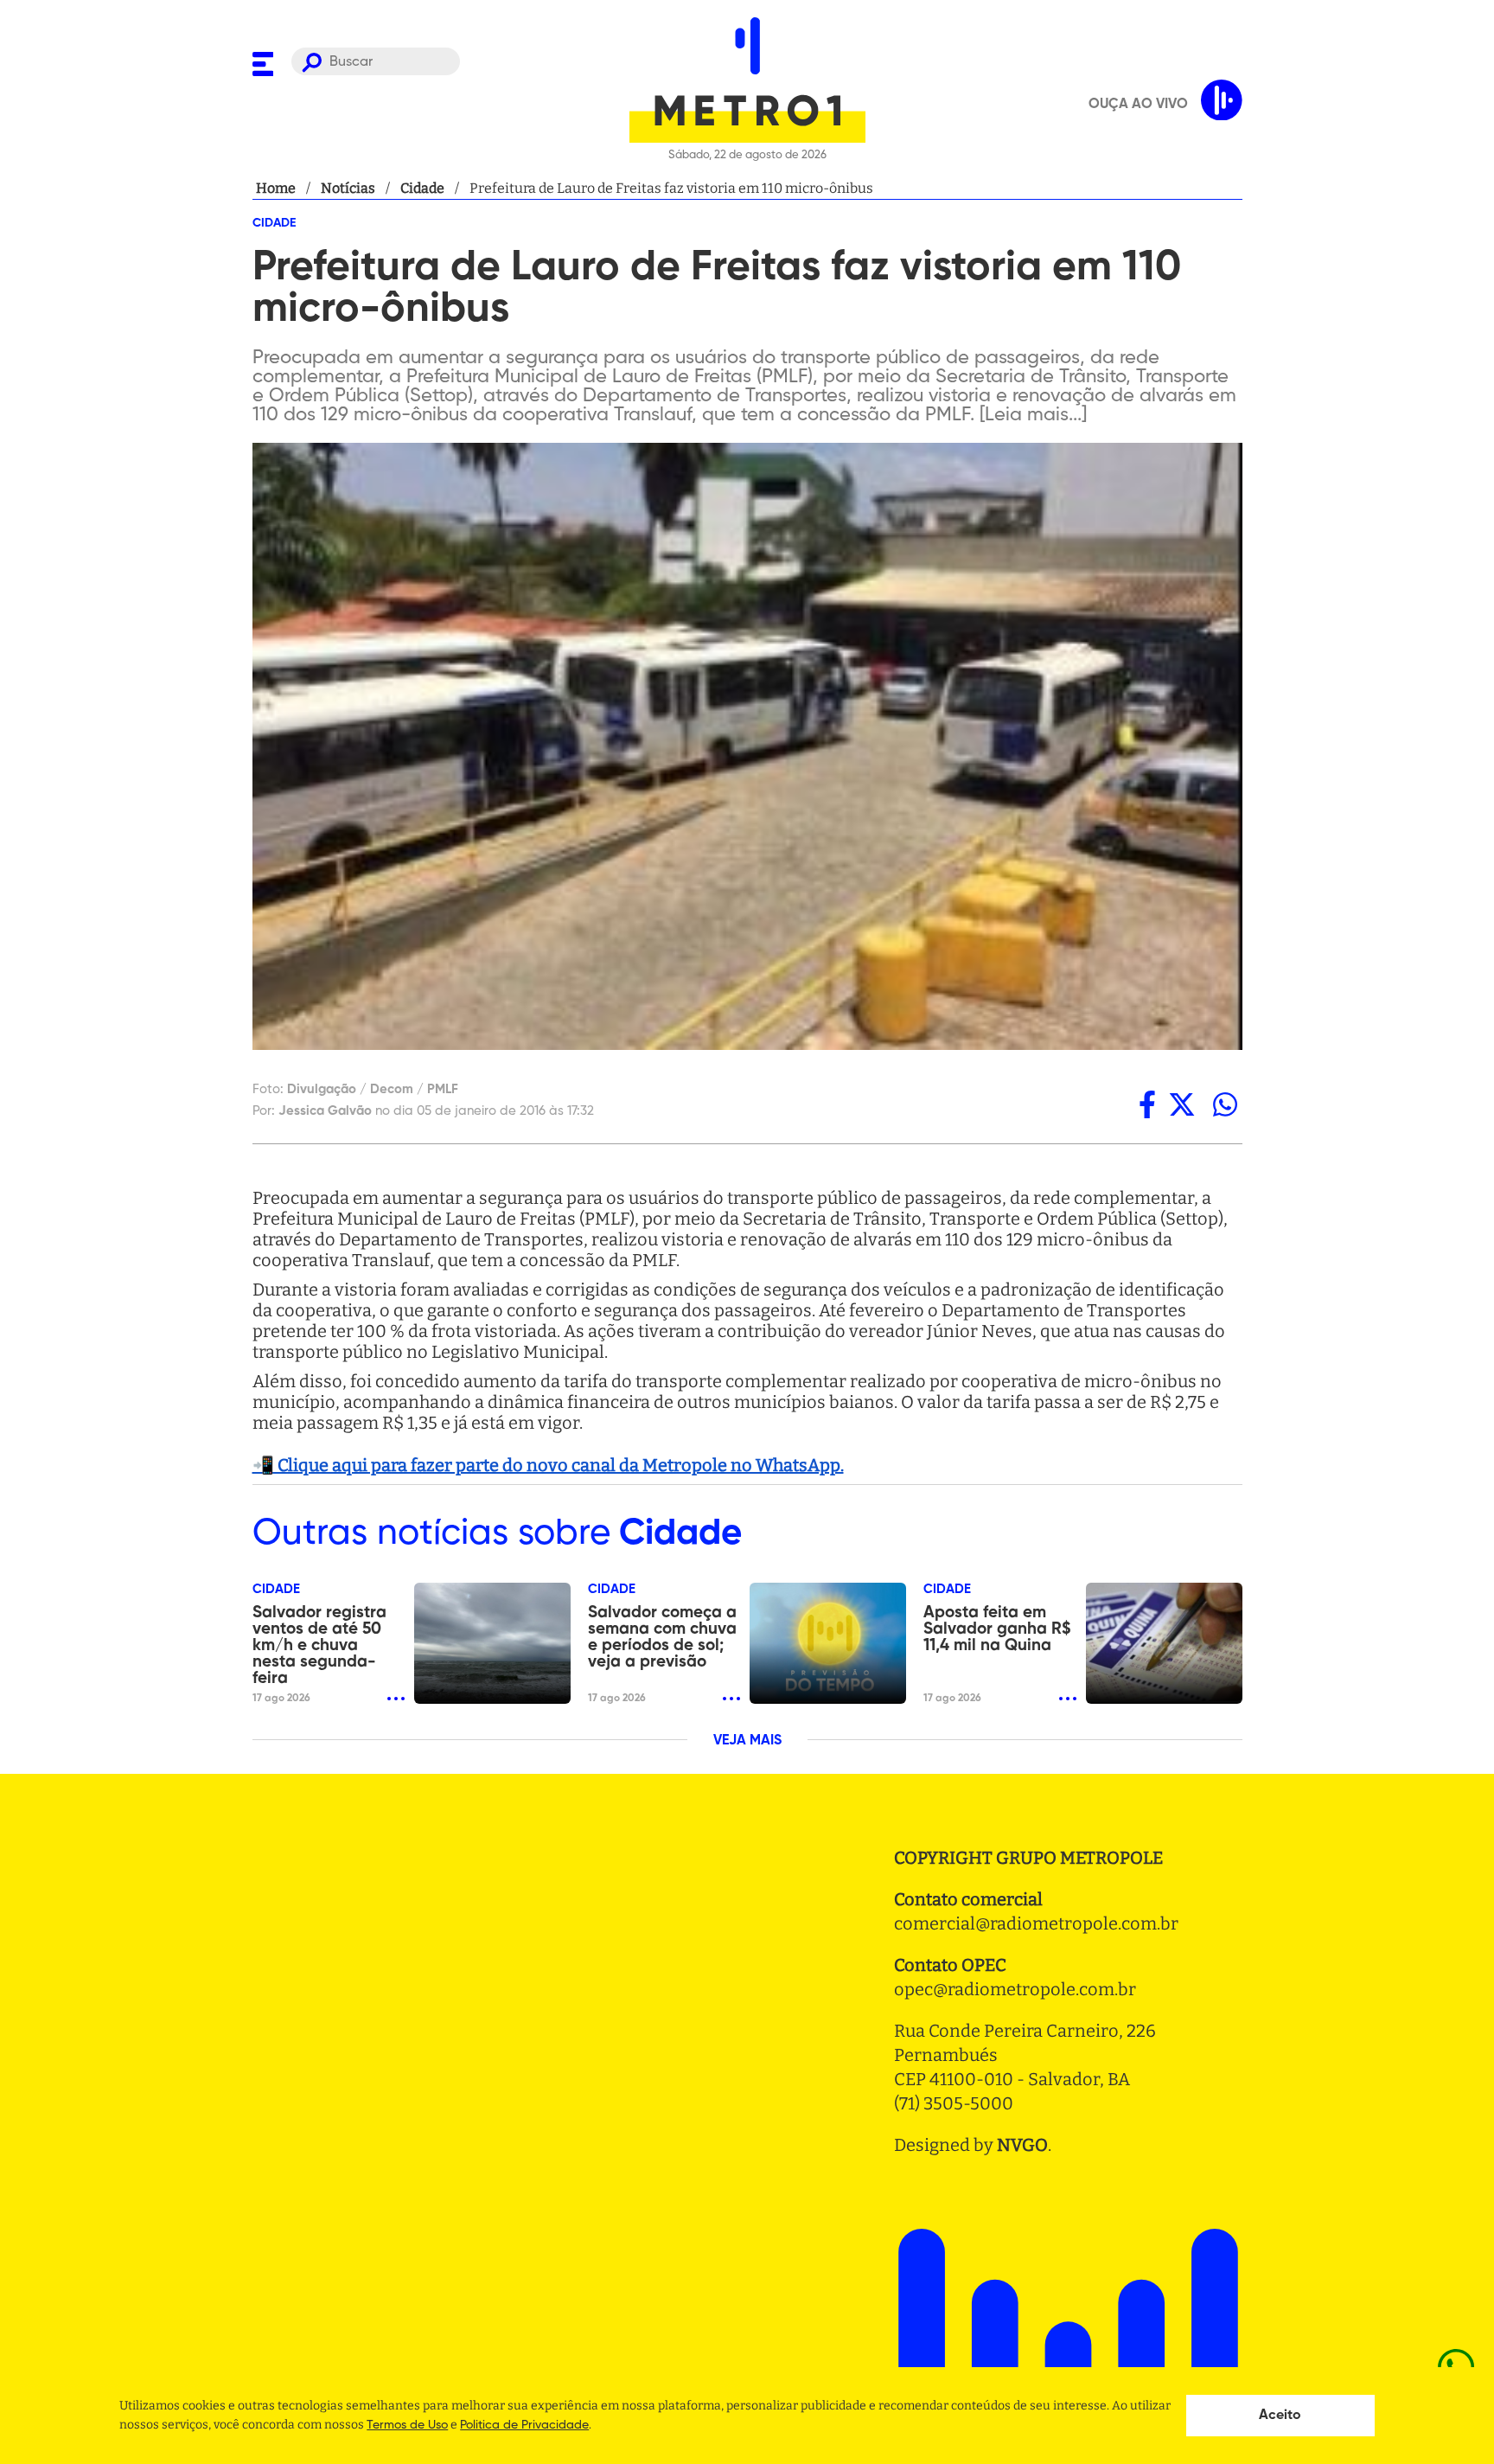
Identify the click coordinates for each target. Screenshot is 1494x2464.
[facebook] (1147, 1104)
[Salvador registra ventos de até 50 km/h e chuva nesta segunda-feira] (492, 1643)
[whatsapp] (1225, 1104)
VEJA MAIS (747, 1741)
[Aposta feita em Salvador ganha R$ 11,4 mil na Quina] (1164, 1643)
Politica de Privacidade (524, 2425)
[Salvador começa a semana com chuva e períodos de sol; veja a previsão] (828, 1643)
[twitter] (1182, 1104)
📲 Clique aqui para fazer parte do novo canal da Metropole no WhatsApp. (548, 1465)
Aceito (1280, 2416)
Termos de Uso (407, 2425)
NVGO (1022, 2145)
